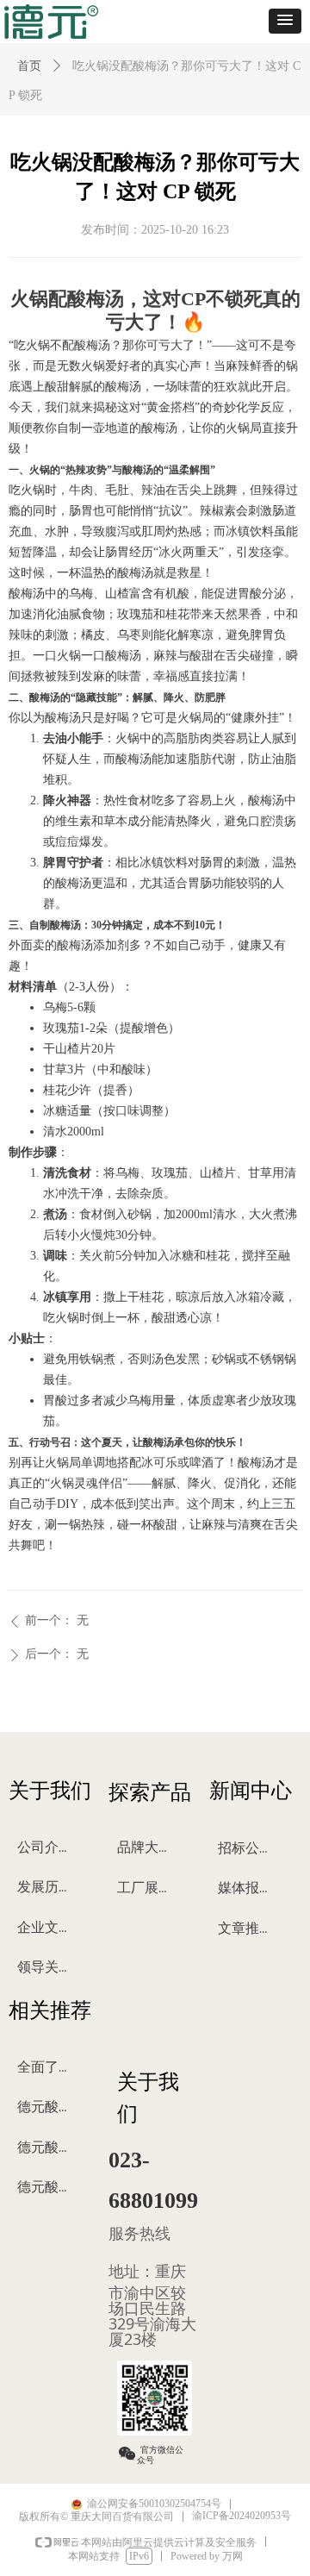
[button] (285, 21)
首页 (29, 66)
